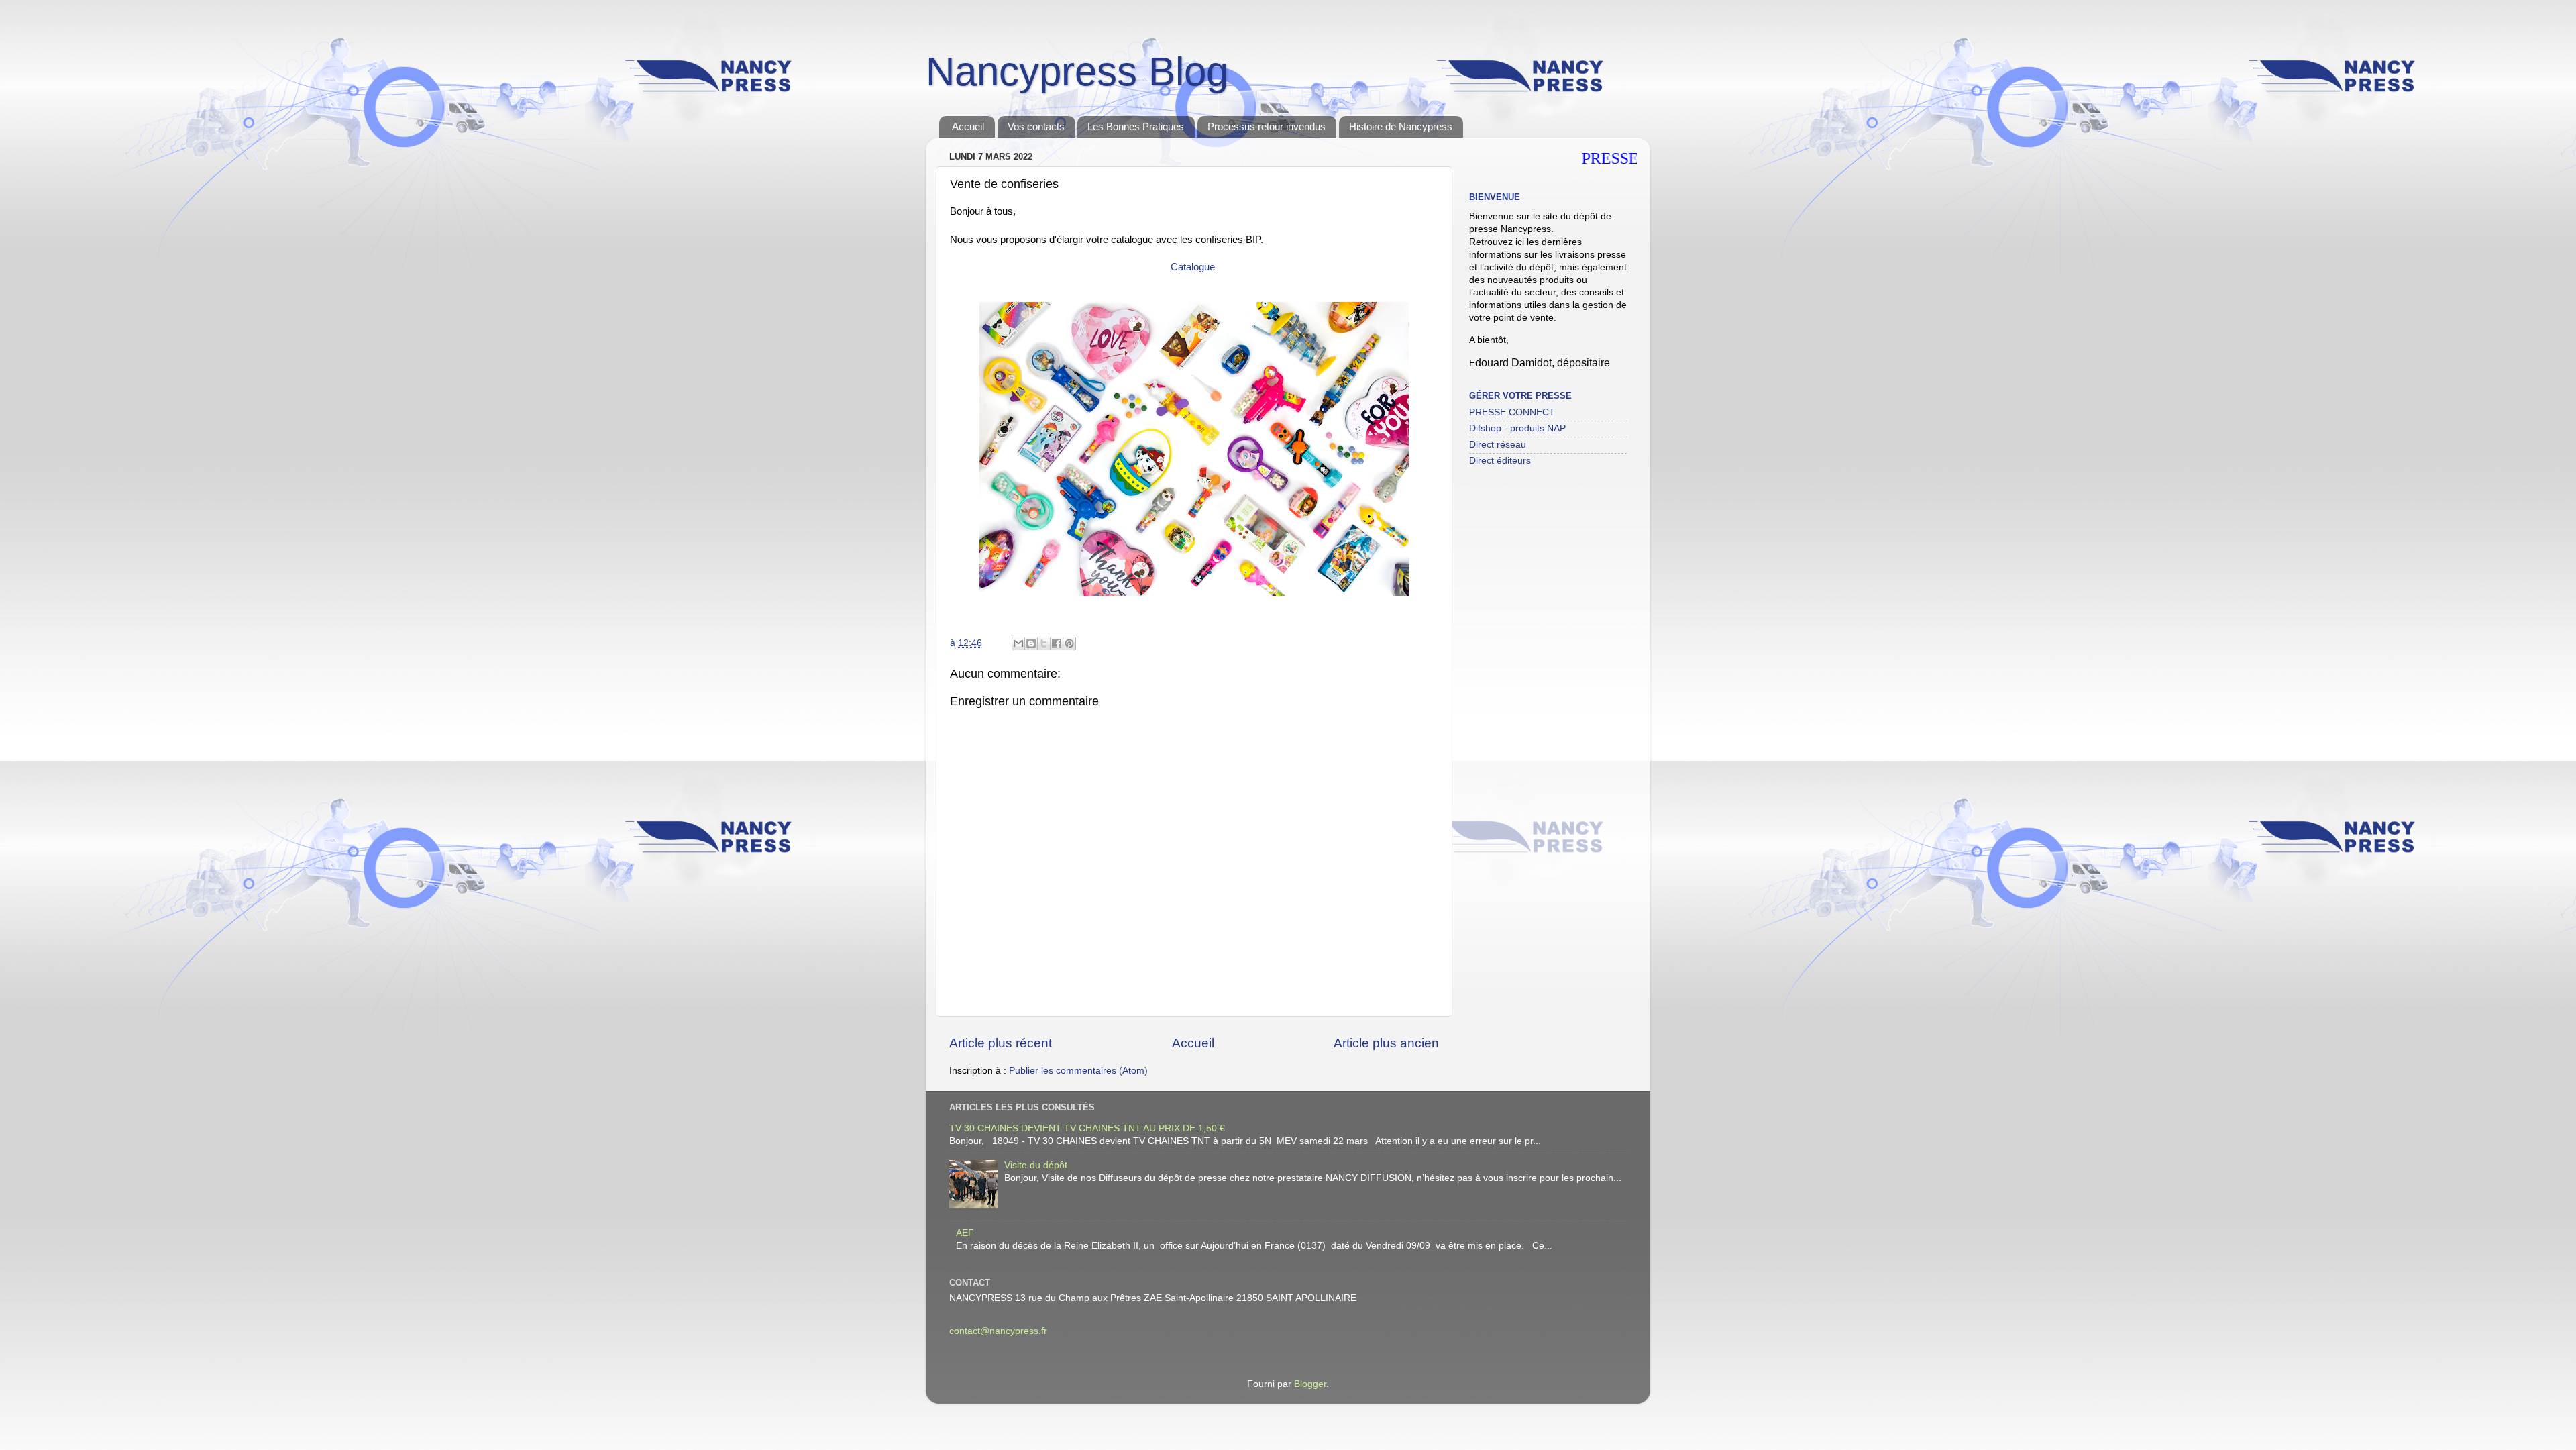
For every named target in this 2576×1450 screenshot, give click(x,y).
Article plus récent (1001, 1043)
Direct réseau (1498, 445)
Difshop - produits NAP (1517, 428)
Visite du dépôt (1036, 1165)
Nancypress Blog (1077, 71)
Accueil (968, 126)
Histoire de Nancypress (1401, 126)
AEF (965, 1233)
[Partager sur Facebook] (1057, 643)
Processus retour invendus (1267, 126)
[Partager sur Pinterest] (1069, 643)
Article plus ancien (1386, 1043)
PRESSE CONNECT (1512, 412)
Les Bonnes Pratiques (1136, 126)
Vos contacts (1036, 126)
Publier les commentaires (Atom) (1078, 1071)
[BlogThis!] (1031, 643)
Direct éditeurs (1500, 461)
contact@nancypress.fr (998, 1331)
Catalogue (1194, 267)
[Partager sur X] (1044, 643)
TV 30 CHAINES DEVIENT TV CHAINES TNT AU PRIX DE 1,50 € (1087, 1128)
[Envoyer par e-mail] (1018, 643)
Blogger (1310, 1384)
